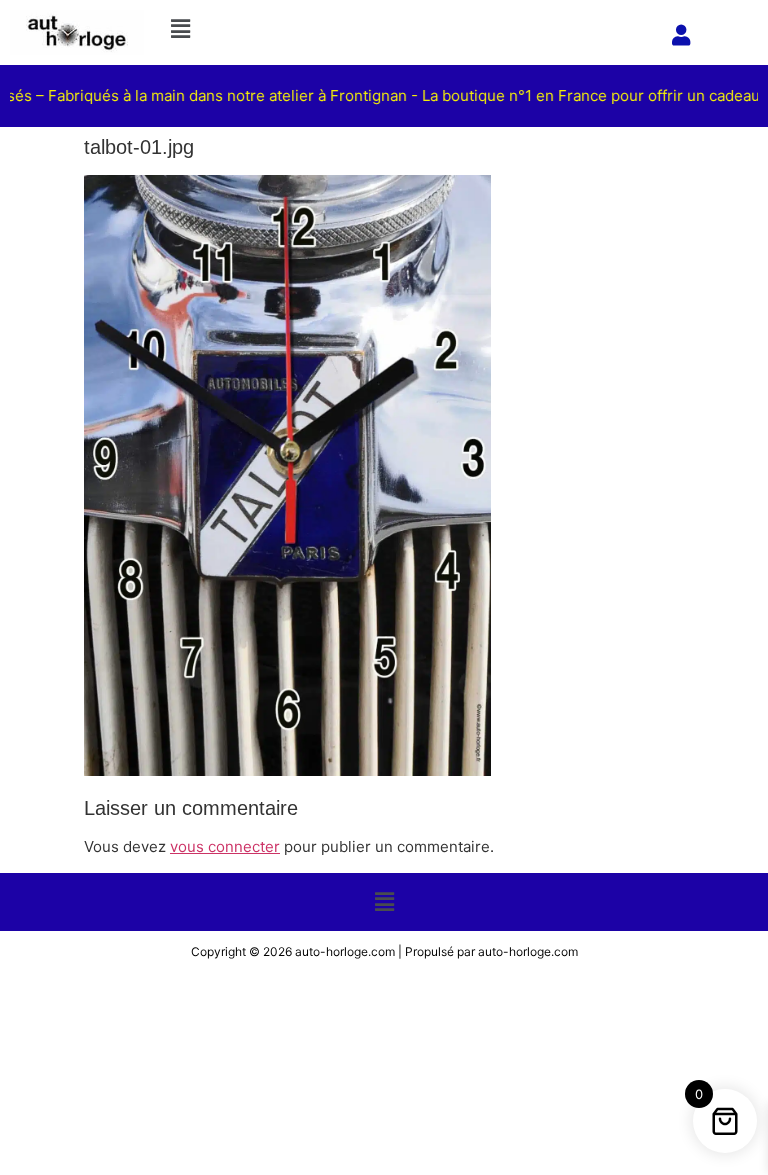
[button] (407, 28)
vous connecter (225, 846)
